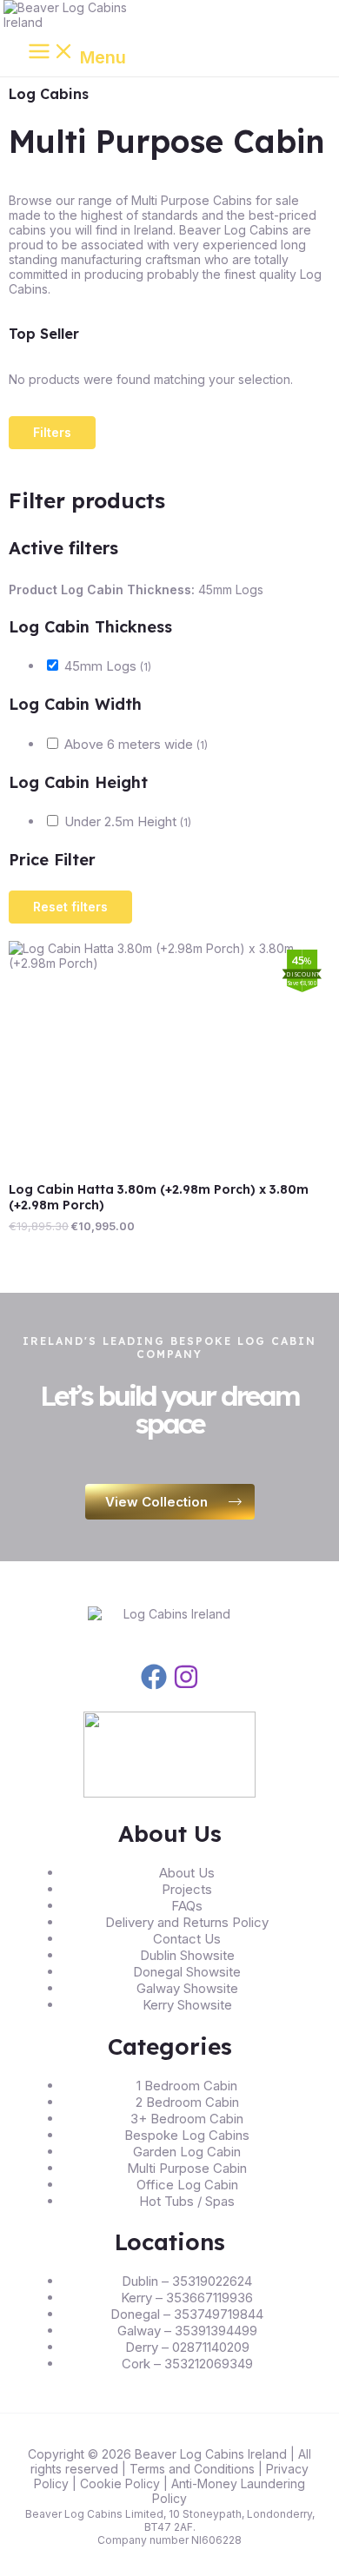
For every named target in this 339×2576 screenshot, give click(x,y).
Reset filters (70, 907)
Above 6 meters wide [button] (136, 744)
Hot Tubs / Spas (187, 2201)
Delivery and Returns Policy (187, 1922)
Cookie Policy (120, 2483)
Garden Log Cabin (187, 2152)
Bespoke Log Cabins (187, 2135)
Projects (187, 1889)
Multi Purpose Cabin (187, 2168)
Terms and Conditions (192, 2469)
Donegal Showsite (187, 1972)
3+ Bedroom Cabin (187, 2119)
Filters (52, 432)
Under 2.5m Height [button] (128, 821)
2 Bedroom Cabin (187, 2102)
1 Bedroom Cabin (187, 2086)
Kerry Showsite (187, 2005)
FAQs (187, 1906)
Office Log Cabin (187, 2185)
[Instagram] (186, 1685)
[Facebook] (154, 1685)
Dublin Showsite (187, 1955)
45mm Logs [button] (108, 666)
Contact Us (187, 1939)
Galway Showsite (187, 1988)
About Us (187, 1873)
